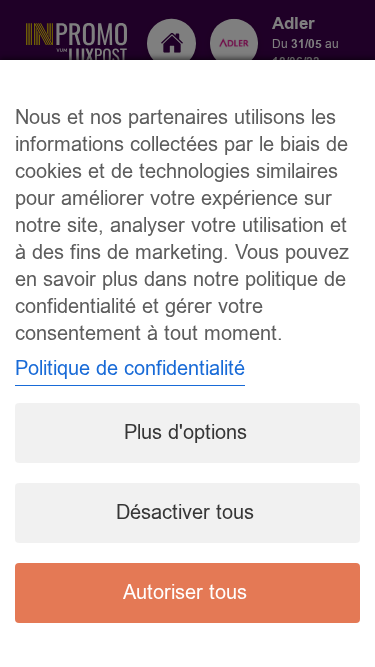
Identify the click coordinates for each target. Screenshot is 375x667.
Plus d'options (185, 432)
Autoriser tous (185, 592)
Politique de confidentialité (130, 368)
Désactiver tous (185, 512)
